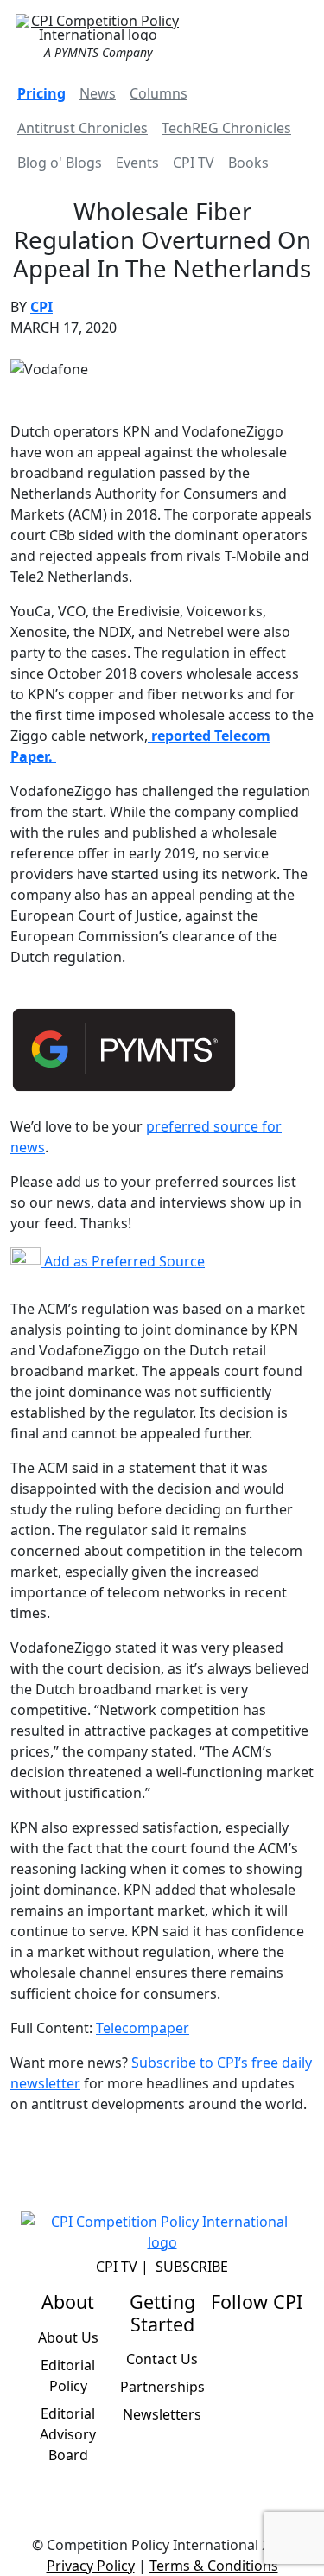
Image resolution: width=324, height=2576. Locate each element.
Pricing (41, 93)
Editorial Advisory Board (68, 2434)
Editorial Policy (68, 2375)
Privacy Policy (91, 2566)
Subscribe (192, 2267)
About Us (68, 2337)
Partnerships (162, 2387)
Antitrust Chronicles (83, 128)
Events (137, 163)
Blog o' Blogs (60, 163)
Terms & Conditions (214, 2566)
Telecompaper (143, 2028)
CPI (41, 307)
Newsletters (162, 2414)
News (98, 93)
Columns (159, 93)
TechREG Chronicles (226, 128)
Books (248, 163)
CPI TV (194, 163)
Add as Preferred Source (123, 1261)
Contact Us (162, 2359)
